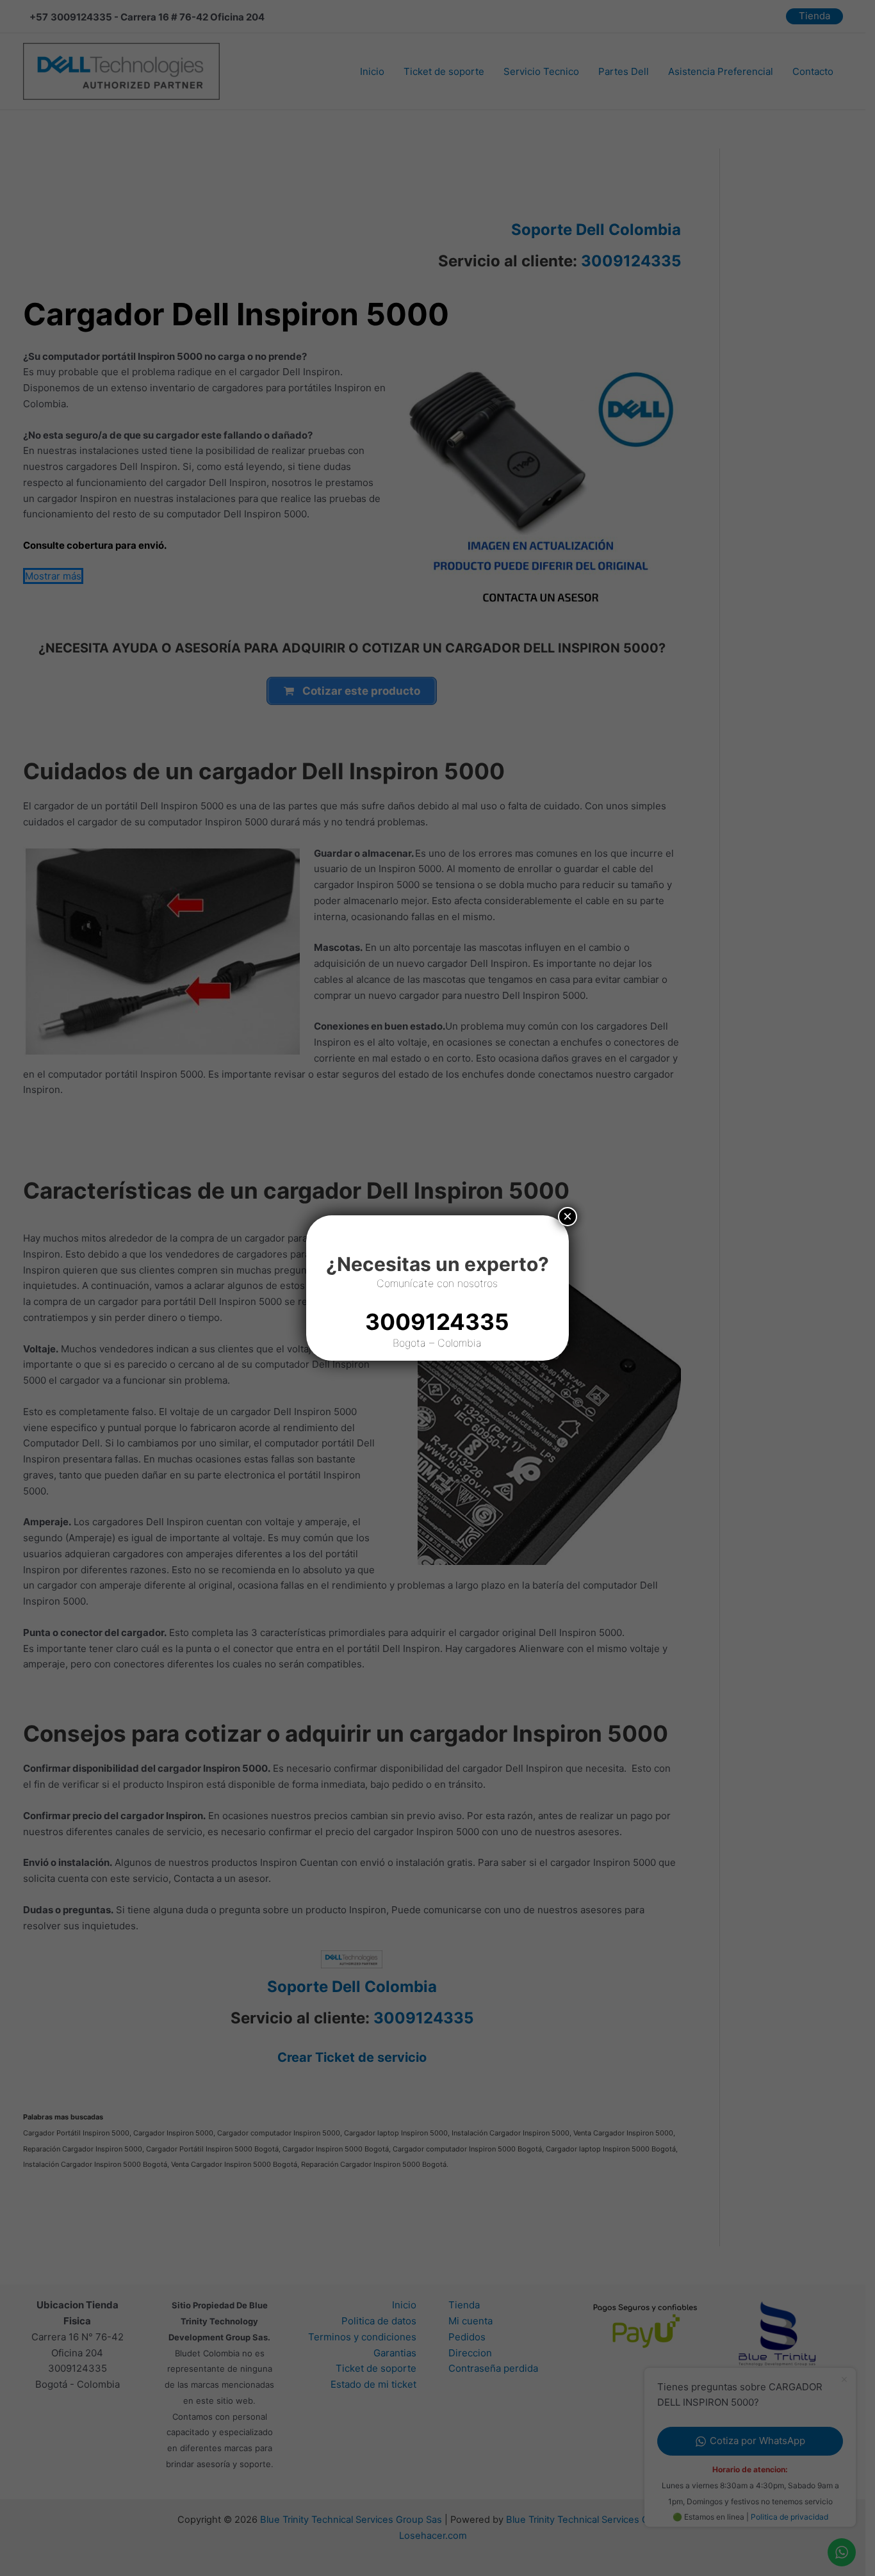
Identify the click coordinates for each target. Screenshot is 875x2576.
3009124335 (437, 1322)
